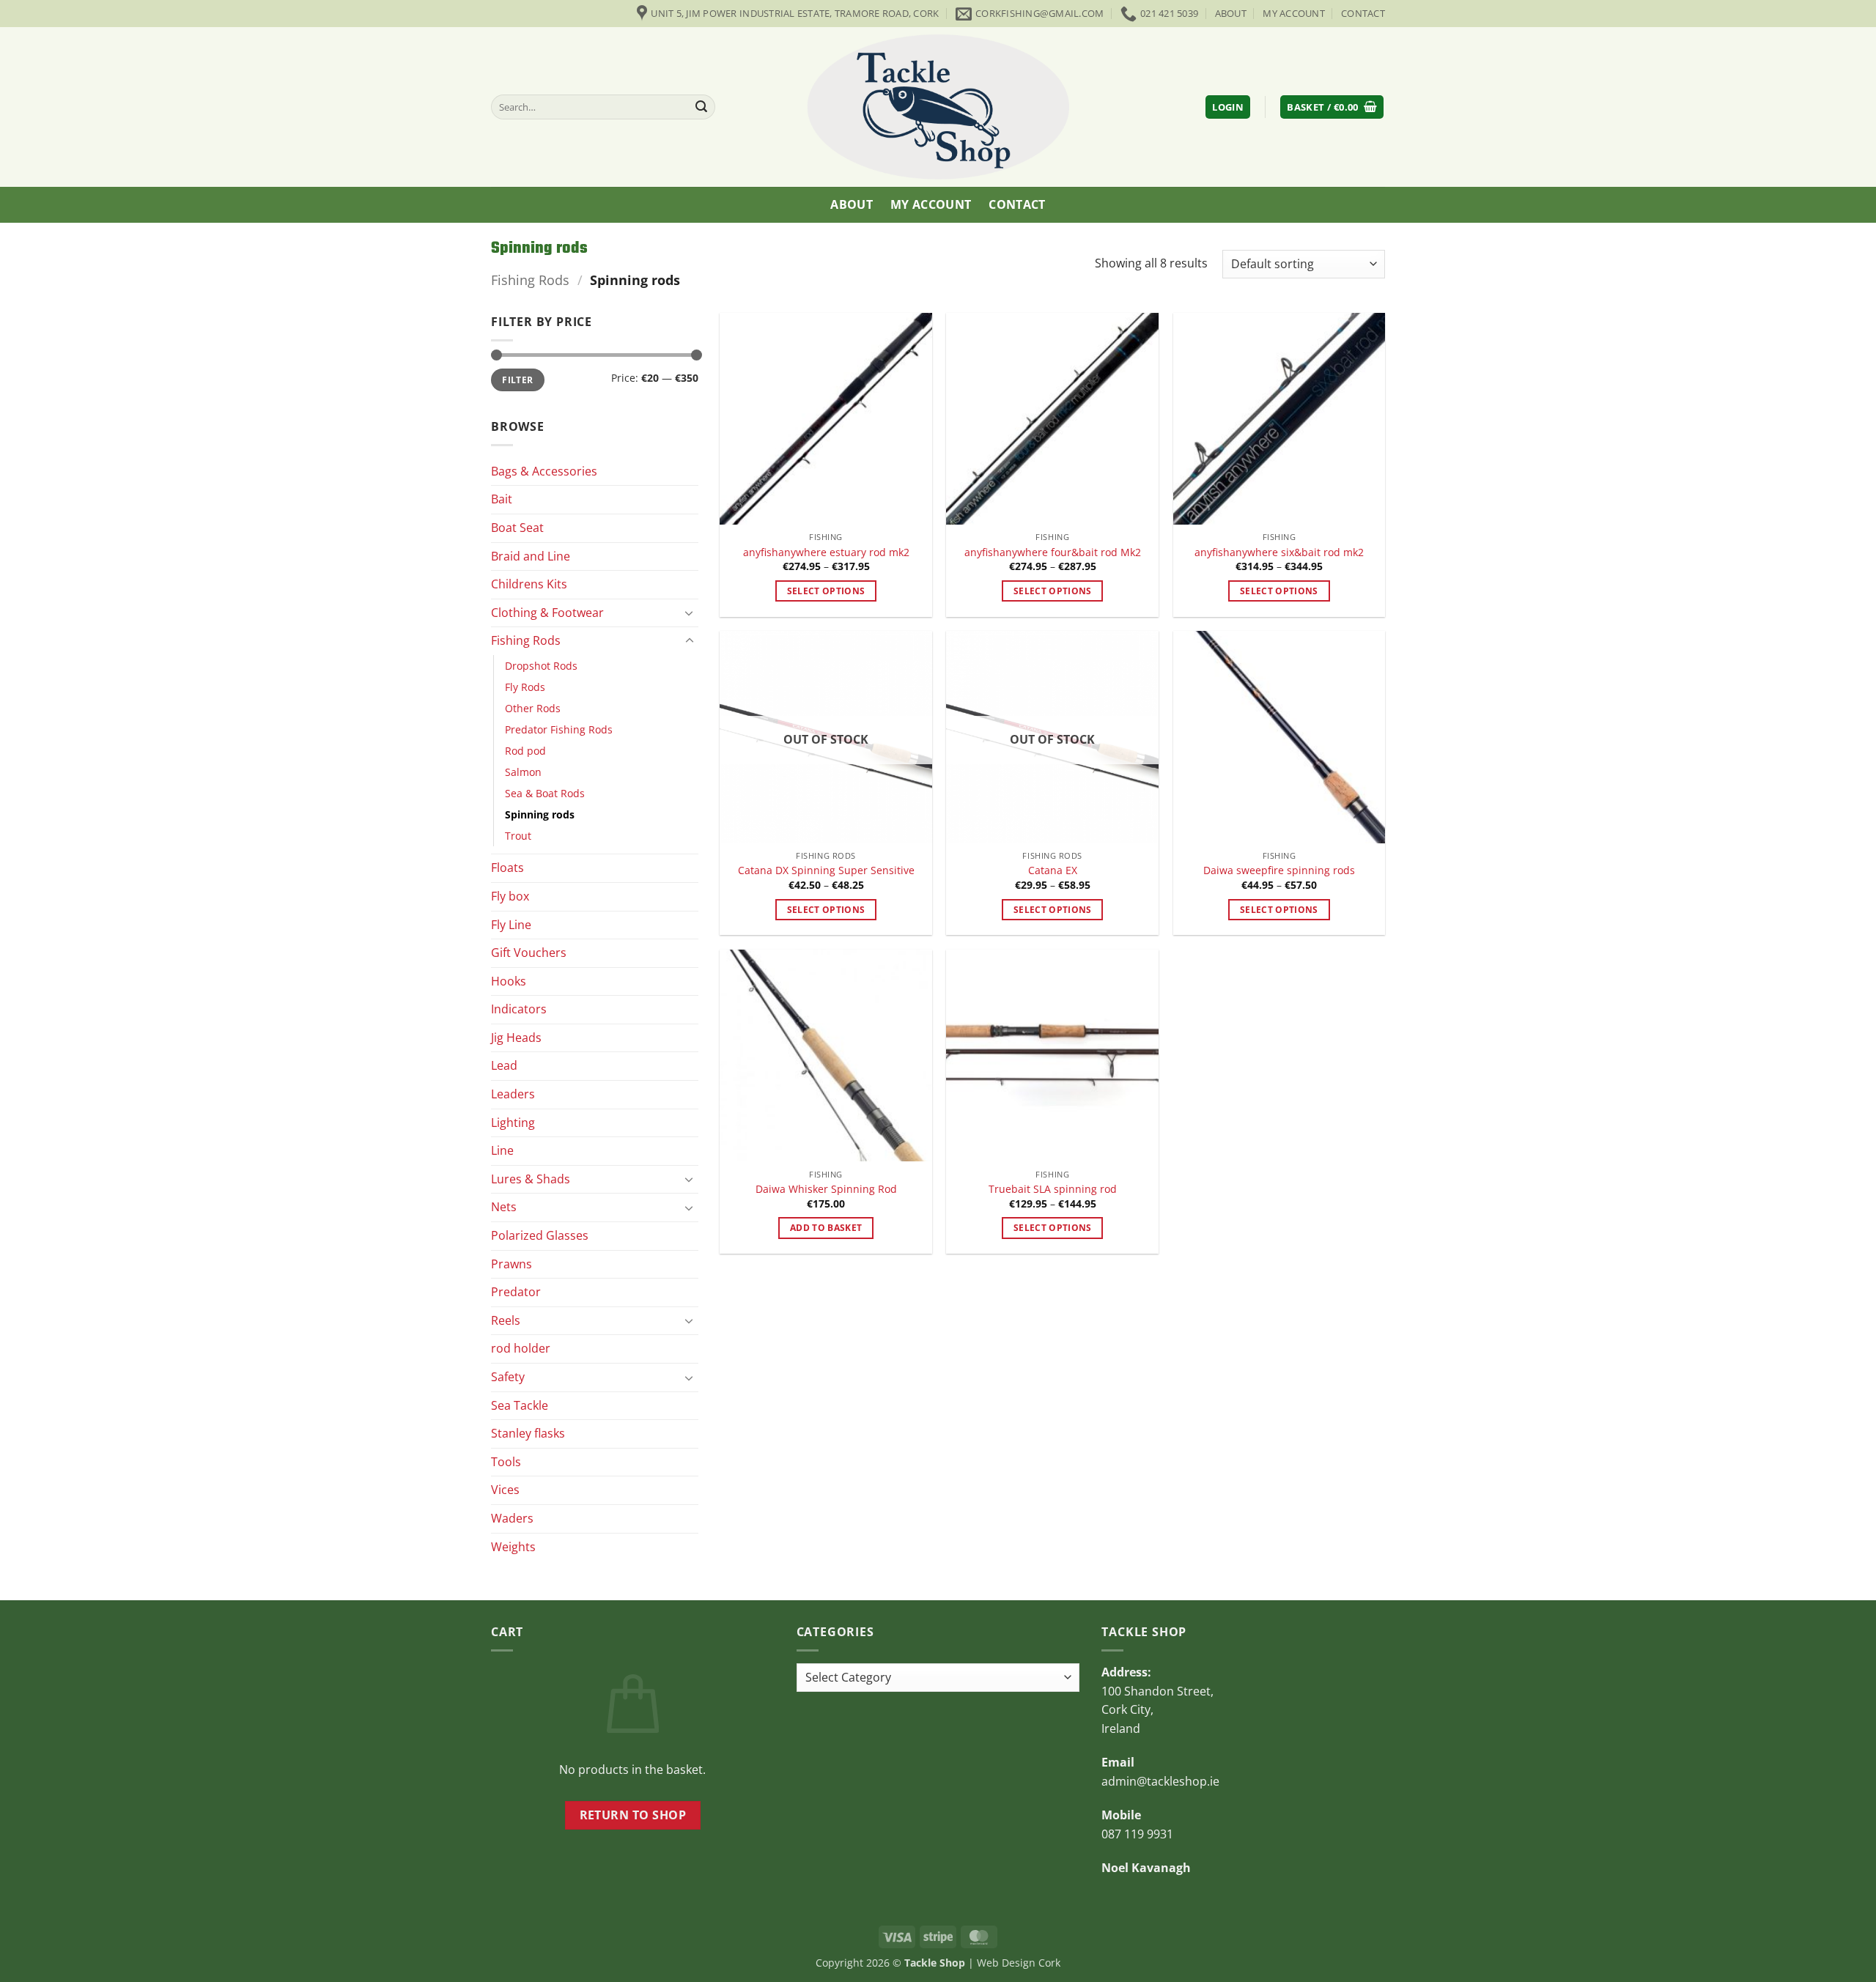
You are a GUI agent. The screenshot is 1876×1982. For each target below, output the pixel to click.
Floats (507, 868)
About (1231, 13)
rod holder (521, 1348)
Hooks (509, 980)
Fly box (510, 896)
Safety (508, 1377)
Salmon (523, 772)
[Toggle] (690, 613)
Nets (504, 1207)
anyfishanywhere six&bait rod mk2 (1279, 552)
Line (502, 1150)
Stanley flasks (528, 1433)
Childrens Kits (529, 584)
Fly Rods (525, 687)
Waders (512, 1518)
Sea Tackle (520, 1405)
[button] (1228, 107)
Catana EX (1053, 870)
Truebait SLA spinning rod (1053, 1189)
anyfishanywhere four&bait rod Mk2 (1053, 552)
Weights (513, 1546)
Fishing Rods (530, 280)
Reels (506, 1320)
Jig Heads (516, 1038)
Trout (518, 836)
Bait (502, 499)
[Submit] (702, 107)
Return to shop (633, 1815)
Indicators (519, 1009)
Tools (506, 1461)
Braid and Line (531, 555)
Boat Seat (517, 528)
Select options (826, 591)
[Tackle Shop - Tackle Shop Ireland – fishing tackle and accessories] (938, 107)
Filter (517, 380)
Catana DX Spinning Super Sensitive (826, 870)
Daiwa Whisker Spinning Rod (826, 1189)
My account (1294, 13)
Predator (516, 1292)
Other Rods (533, 708)
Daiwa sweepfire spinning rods (1279, 870)
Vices (505, 1490)
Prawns (512, 1263)
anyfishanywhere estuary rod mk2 (826, 552)
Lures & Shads (531, 1178)
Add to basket (826, 1228)
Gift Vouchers (529, 953)
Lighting (513, 1122)
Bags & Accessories (544, 470)
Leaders (513, 1094)
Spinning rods (540, 814)
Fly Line (511, 924)
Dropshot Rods (541, 666)
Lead (504, 1065)
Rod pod (525, 751)
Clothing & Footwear (547, 612)
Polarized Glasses (540, 1235)
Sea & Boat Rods (545, 793)
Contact (1363, 13)
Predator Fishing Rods (559, 729)
